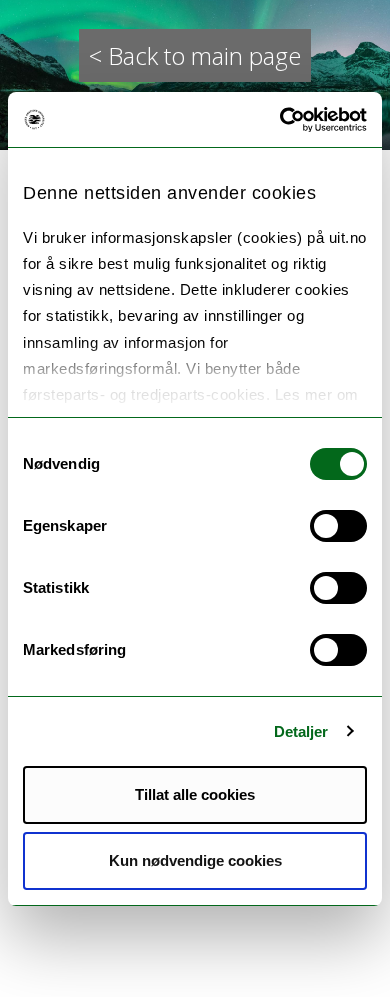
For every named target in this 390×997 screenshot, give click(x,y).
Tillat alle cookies (195, 794)
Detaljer (301, 731)
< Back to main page (195, 55)
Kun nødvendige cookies (195, 860)
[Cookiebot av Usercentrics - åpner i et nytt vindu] (280, 120)
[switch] (338, 526)
